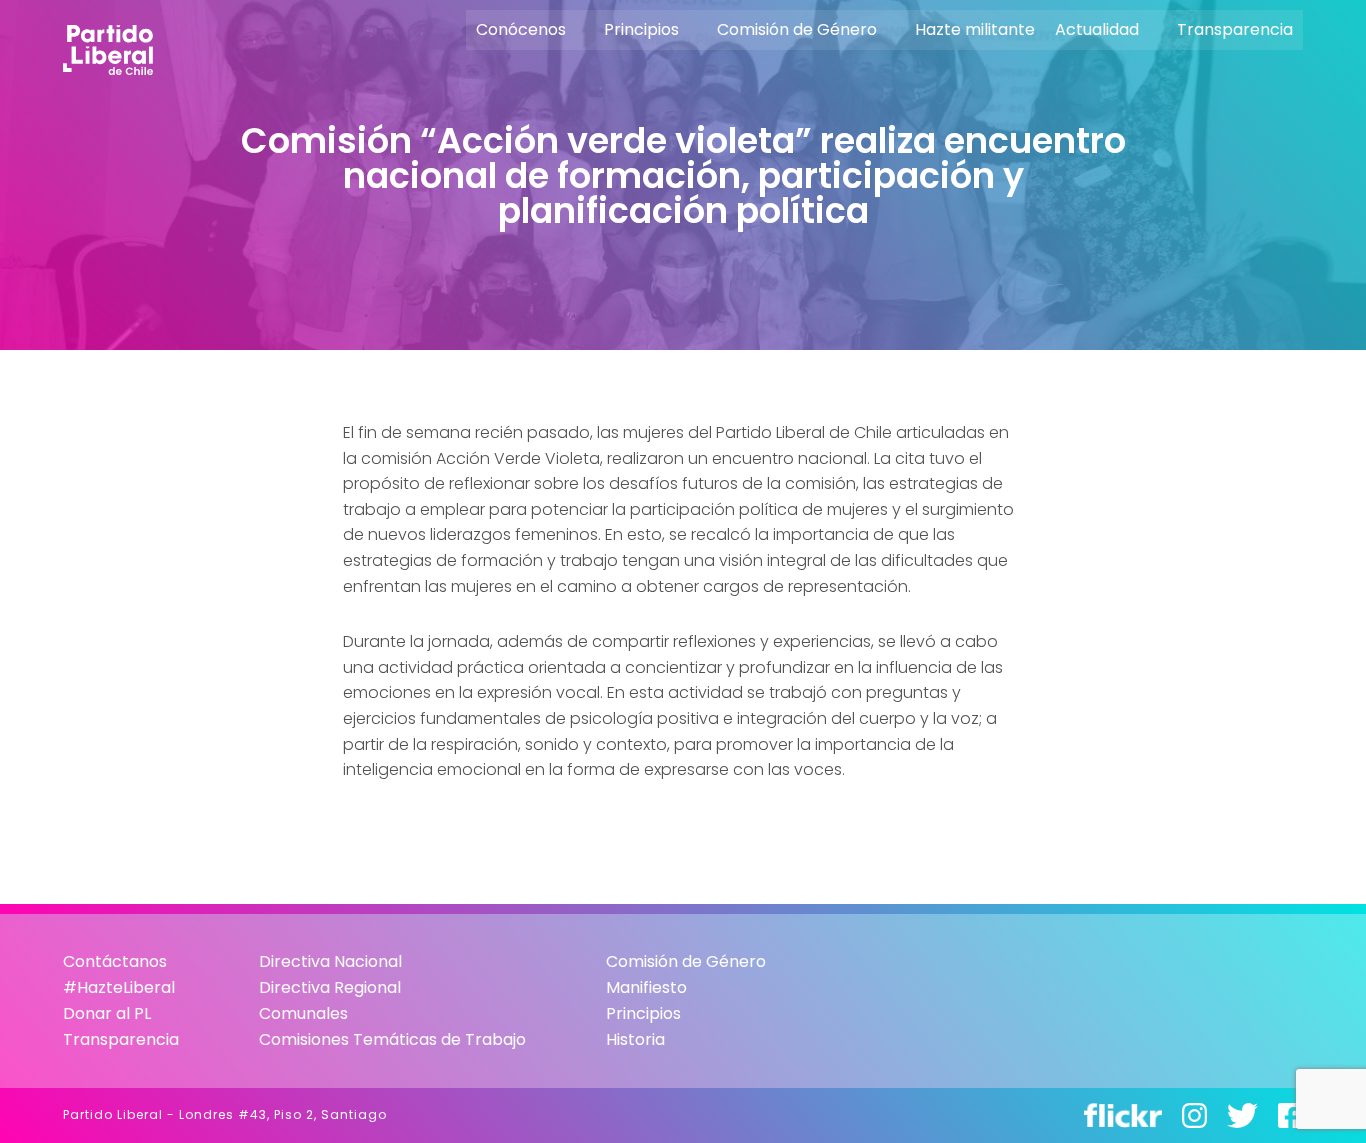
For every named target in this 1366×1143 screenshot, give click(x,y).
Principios (641, 29)
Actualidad (1097, 29)
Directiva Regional (330, 987)
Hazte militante (975, 29)
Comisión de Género (797, 29)
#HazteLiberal (119, 987)
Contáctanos (115, 961)
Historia (635, 1039)
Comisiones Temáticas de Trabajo (392, 1039)
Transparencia (1235, 29)
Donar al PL (107, 1013)
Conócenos (521, 29)
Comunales (303, 1013)
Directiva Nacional (330, 961)
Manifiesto (646, 987)
